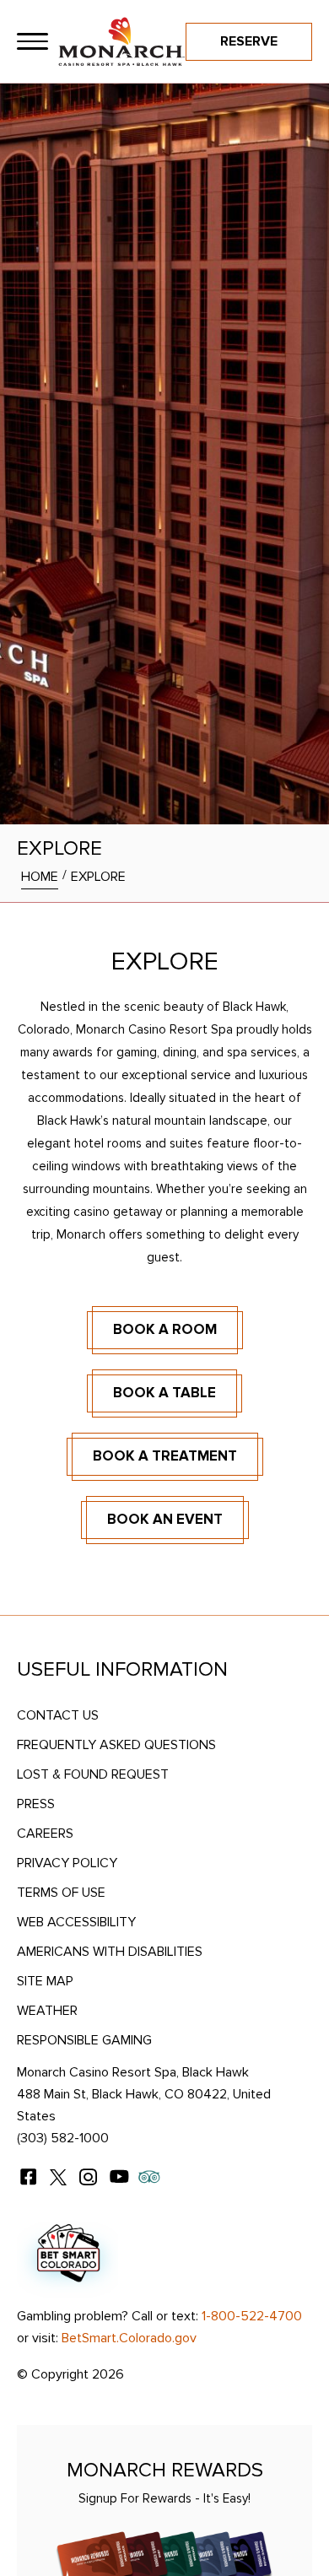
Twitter (58, 2177)
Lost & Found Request (93, 1774)
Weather (47, 2011)
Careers (45, 1833)
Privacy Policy (67, 1863)
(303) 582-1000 (63, 2138)
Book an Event (165, 1519)
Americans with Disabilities (110, 1952)
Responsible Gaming (84, 2040)
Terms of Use (61, 1893)
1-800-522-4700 (252, 2316)
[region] (32, 42)
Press (36, 1804)
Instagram (89, 2177)
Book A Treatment (165, 1456)
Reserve (249, 41)
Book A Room (165, 1329)
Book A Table (164, 1393)
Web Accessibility (76, 1922)
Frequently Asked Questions (116, 1745)
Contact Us (58, 1715)
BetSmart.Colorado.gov (129, 2338)
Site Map (45, 1981)
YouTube (119, 2177)
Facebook (28, 2177)
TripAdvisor (149, 2177)
